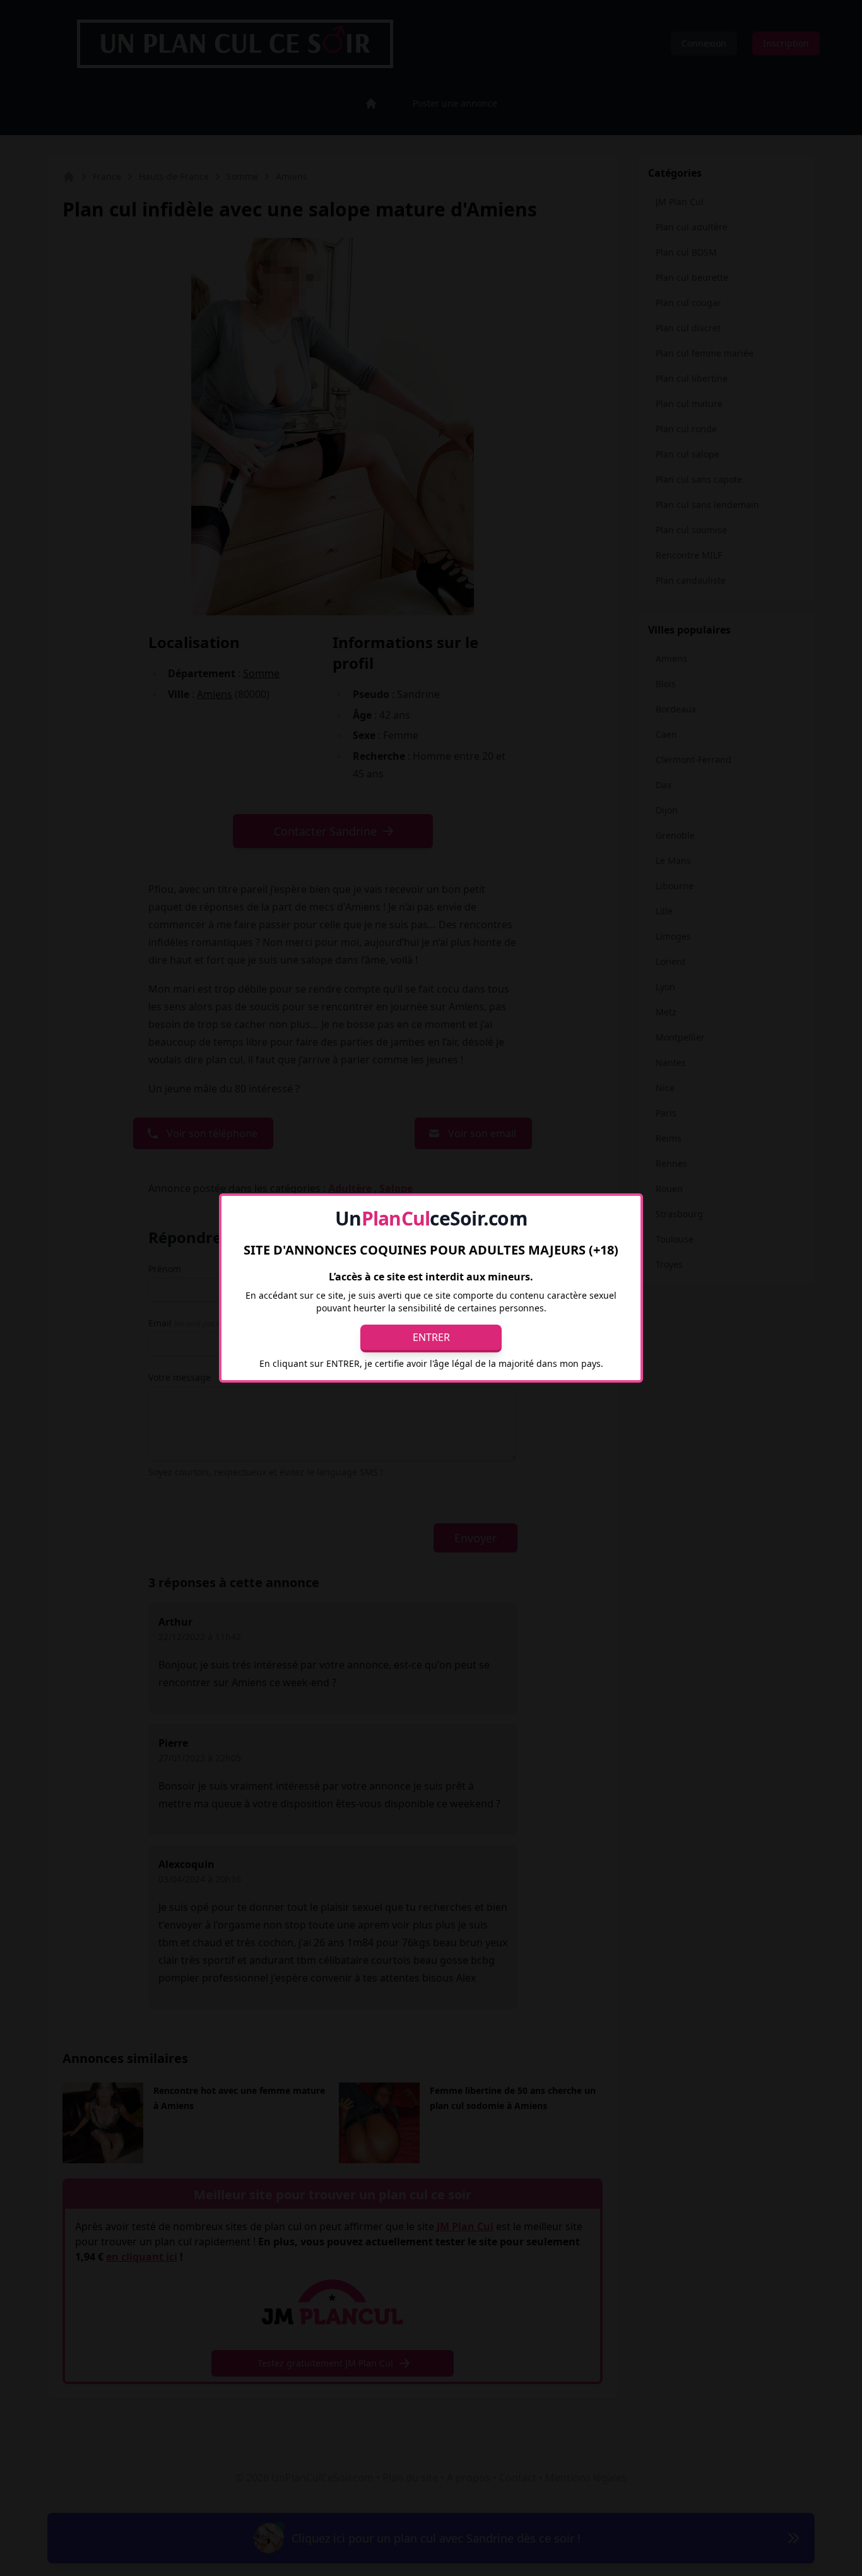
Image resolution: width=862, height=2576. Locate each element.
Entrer (431, 1337)
